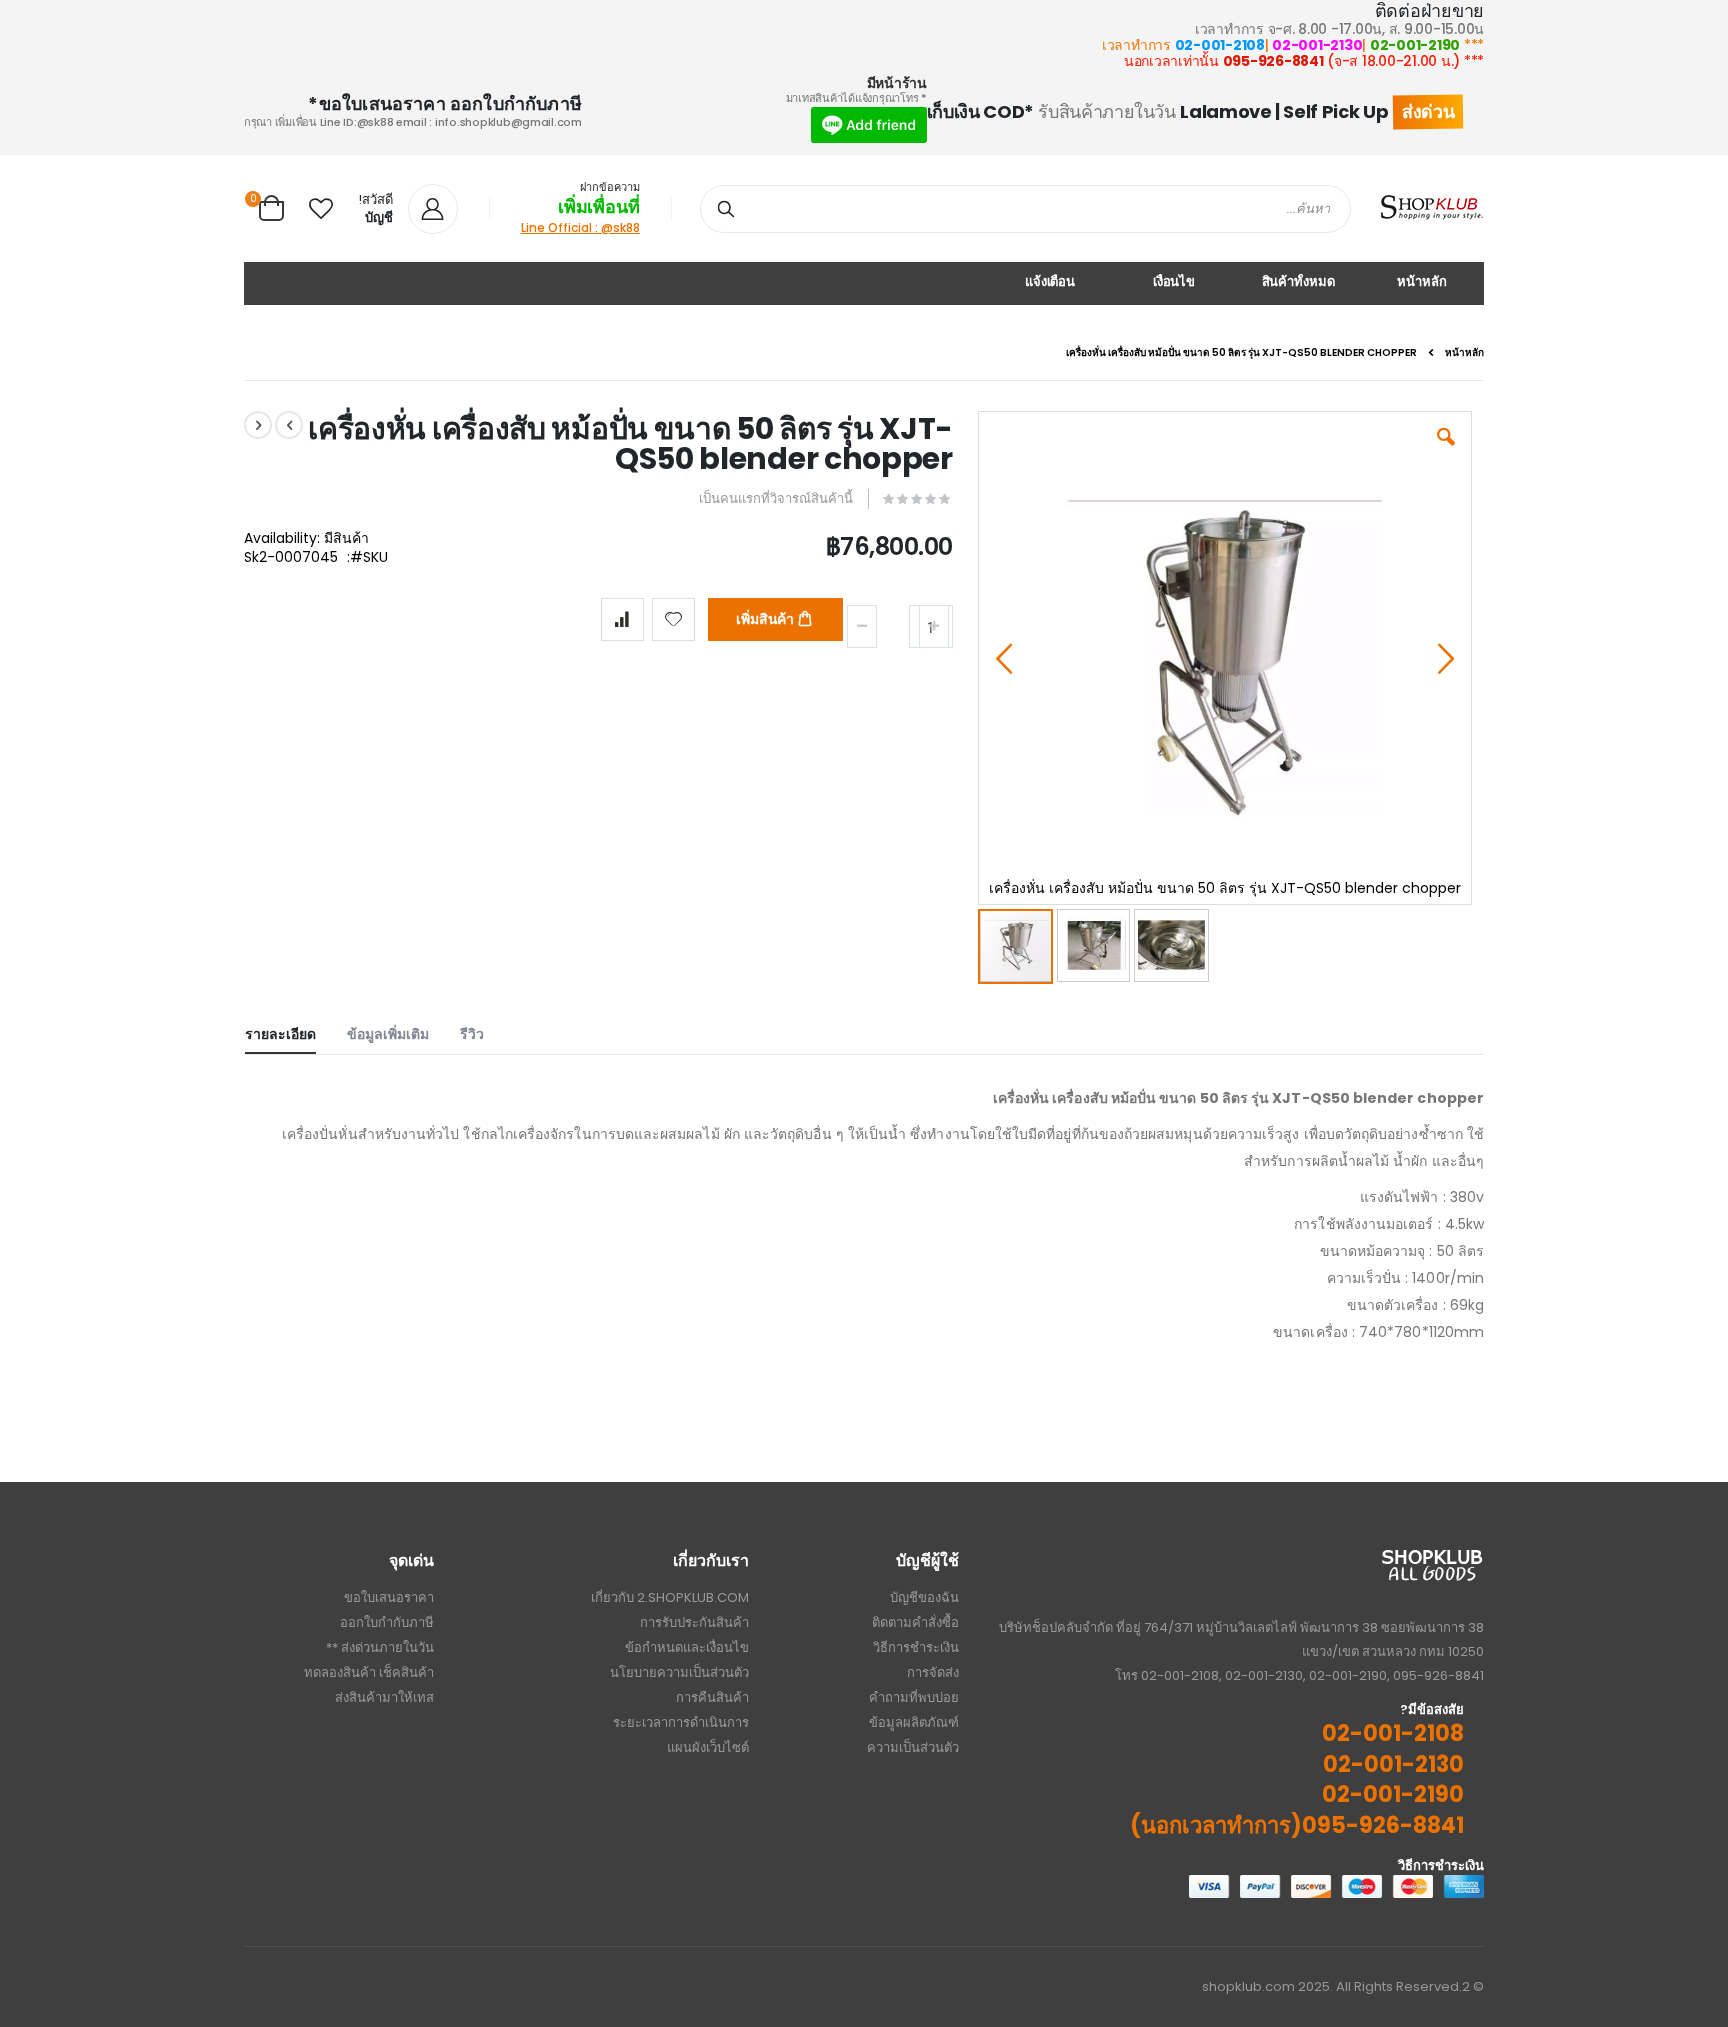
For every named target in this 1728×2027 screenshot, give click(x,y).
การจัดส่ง (933, 1672)
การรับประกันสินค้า (694, 1622)
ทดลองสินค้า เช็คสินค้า (369, 1672)
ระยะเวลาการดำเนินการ (681, 1722)
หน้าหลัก (1464, 353)
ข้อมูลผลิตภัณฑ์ (914, 1722)
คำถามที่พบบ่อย (914, 1697)
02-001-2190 (1415, 45)
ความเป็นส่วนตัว (913, 1747)
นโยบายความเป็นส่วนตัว (679, 1672)
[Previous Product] (289, 425)
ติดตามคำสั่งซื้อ (915, 1622)
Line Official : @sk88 (580, 227)
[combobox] (1025, 209)
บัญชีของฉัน (924, 1597)
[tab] (295, 1030)
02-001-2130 (1317, 45)
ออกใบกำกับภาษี (387, 1622)
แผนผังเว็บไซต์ (708, 1747)
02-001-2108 (1220, 45)
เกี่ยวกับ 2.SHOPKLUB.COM (670, 1597)
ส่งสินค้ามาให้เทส (384, 1697)
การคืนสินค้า (712, 1697)
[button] (321, 209)
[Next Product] (258, 425)
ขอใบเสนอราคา (389, 1597)
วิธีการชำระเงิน (916, 1647)
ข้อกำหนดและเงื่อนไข (687, 1647)
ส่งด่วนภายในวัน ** (380, 1647)
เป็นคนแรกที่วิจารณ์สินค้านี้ (776, 498)
